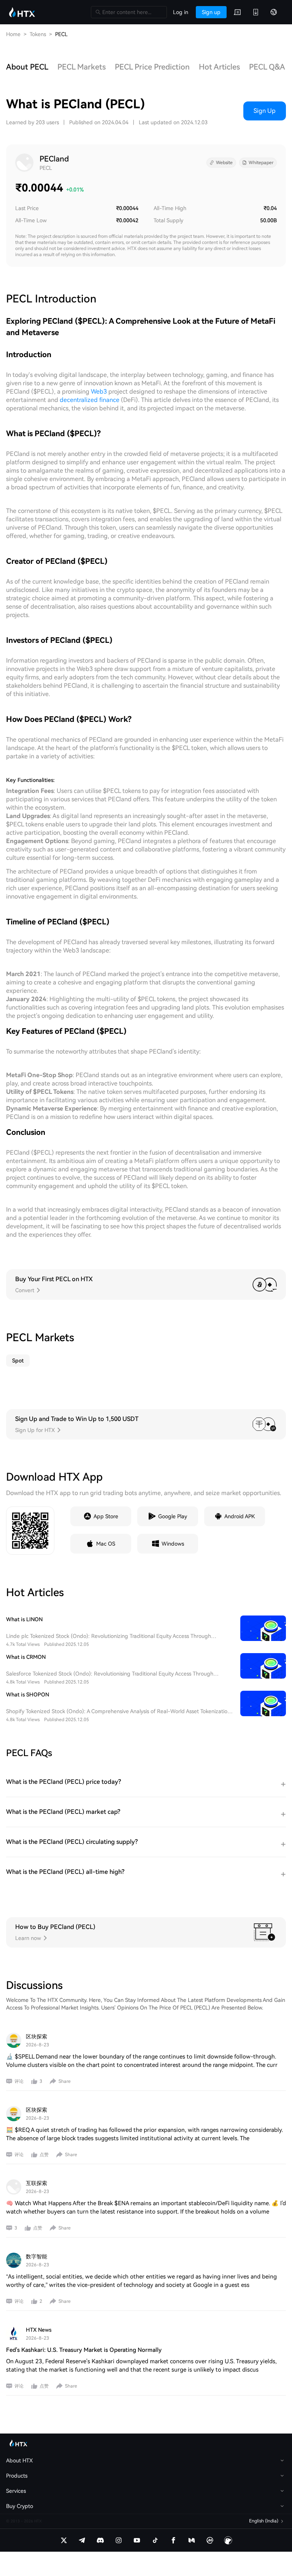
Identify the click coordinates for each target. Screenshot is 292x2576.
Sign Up (265, 111)
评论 (19, 2081)
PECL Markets (82, 67)
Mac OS (106, 1544)
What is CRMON (26, 1657)
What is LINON (24, 1619)
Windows (173, 1544)
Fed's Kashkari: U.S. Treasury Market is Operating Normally (84, 2350)
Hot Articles (219, 67)
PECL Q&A (267, 67)
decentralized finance (90, 400)
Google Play (173, 1516)
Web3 (99, 392)
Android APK (240, 1516)
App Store (106, 1516)
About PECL (27, 67)
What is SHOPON (28, 1695)
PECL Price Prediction (152, 67)
